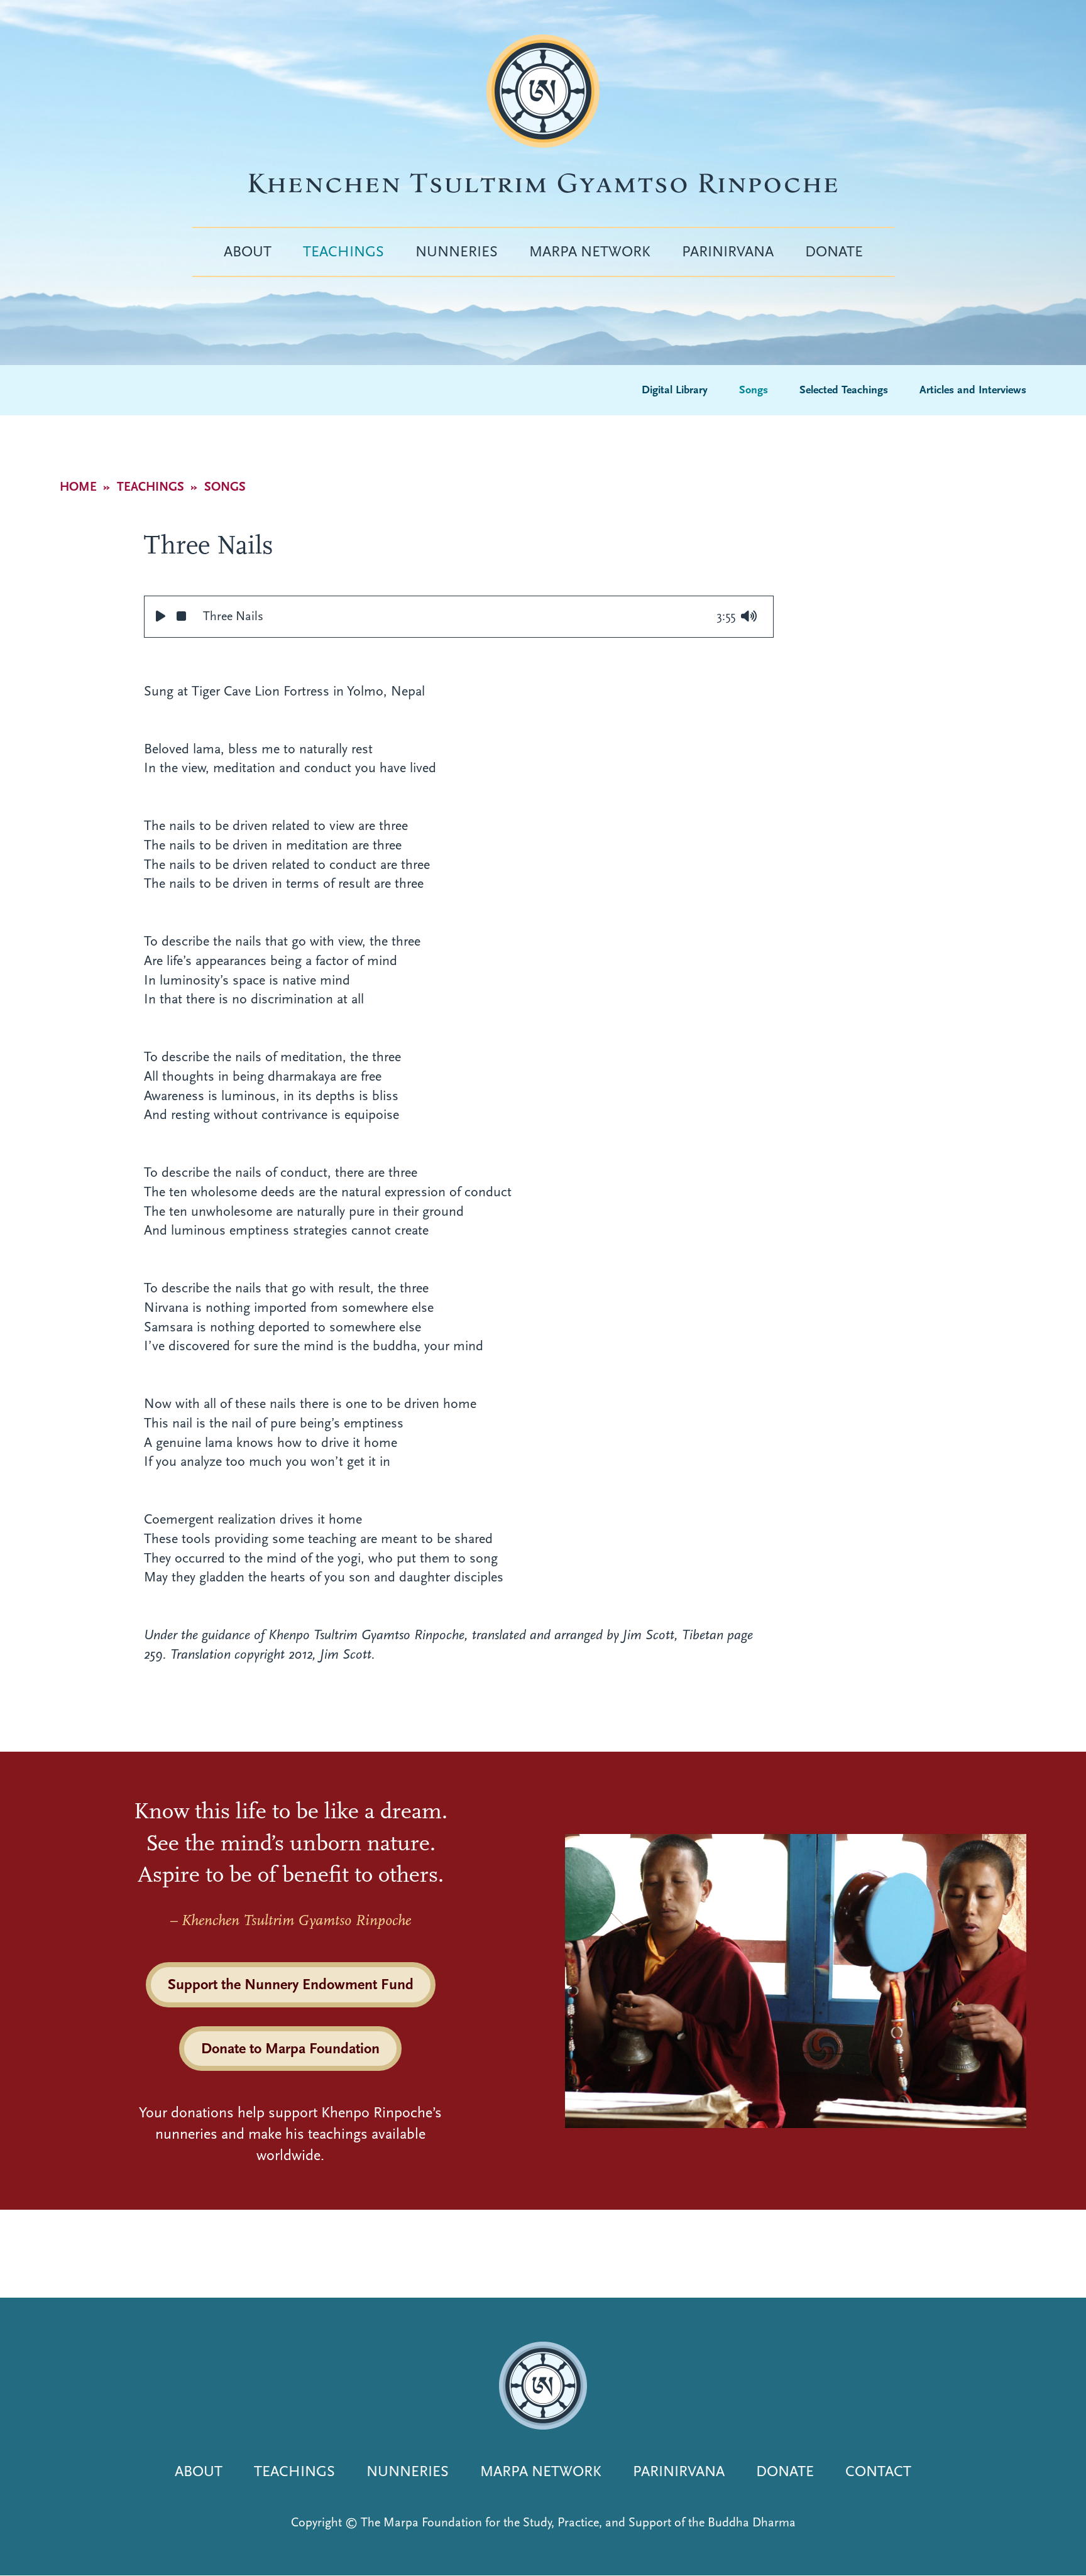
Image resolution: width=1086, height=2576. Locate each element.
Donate (834, 251)
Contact (878, 2471)
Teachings (343, 251)
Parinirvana (728, 251)
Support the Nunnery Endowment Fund (291, 1984)
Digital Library (675, 390)
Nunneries (457, 251)
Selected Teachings (844, 390)
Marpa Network (590, 251)
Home (78, 487)
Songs (754, 390)
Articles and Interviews (973, 390)
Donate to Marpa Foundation (290, 2048)
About (248, 251)
